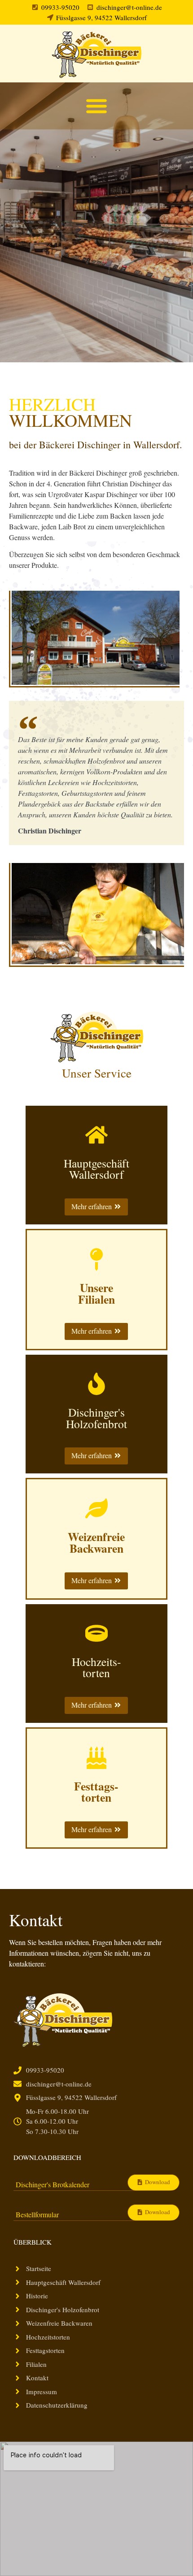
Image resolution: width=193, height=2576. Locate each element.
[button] (97, 106)
